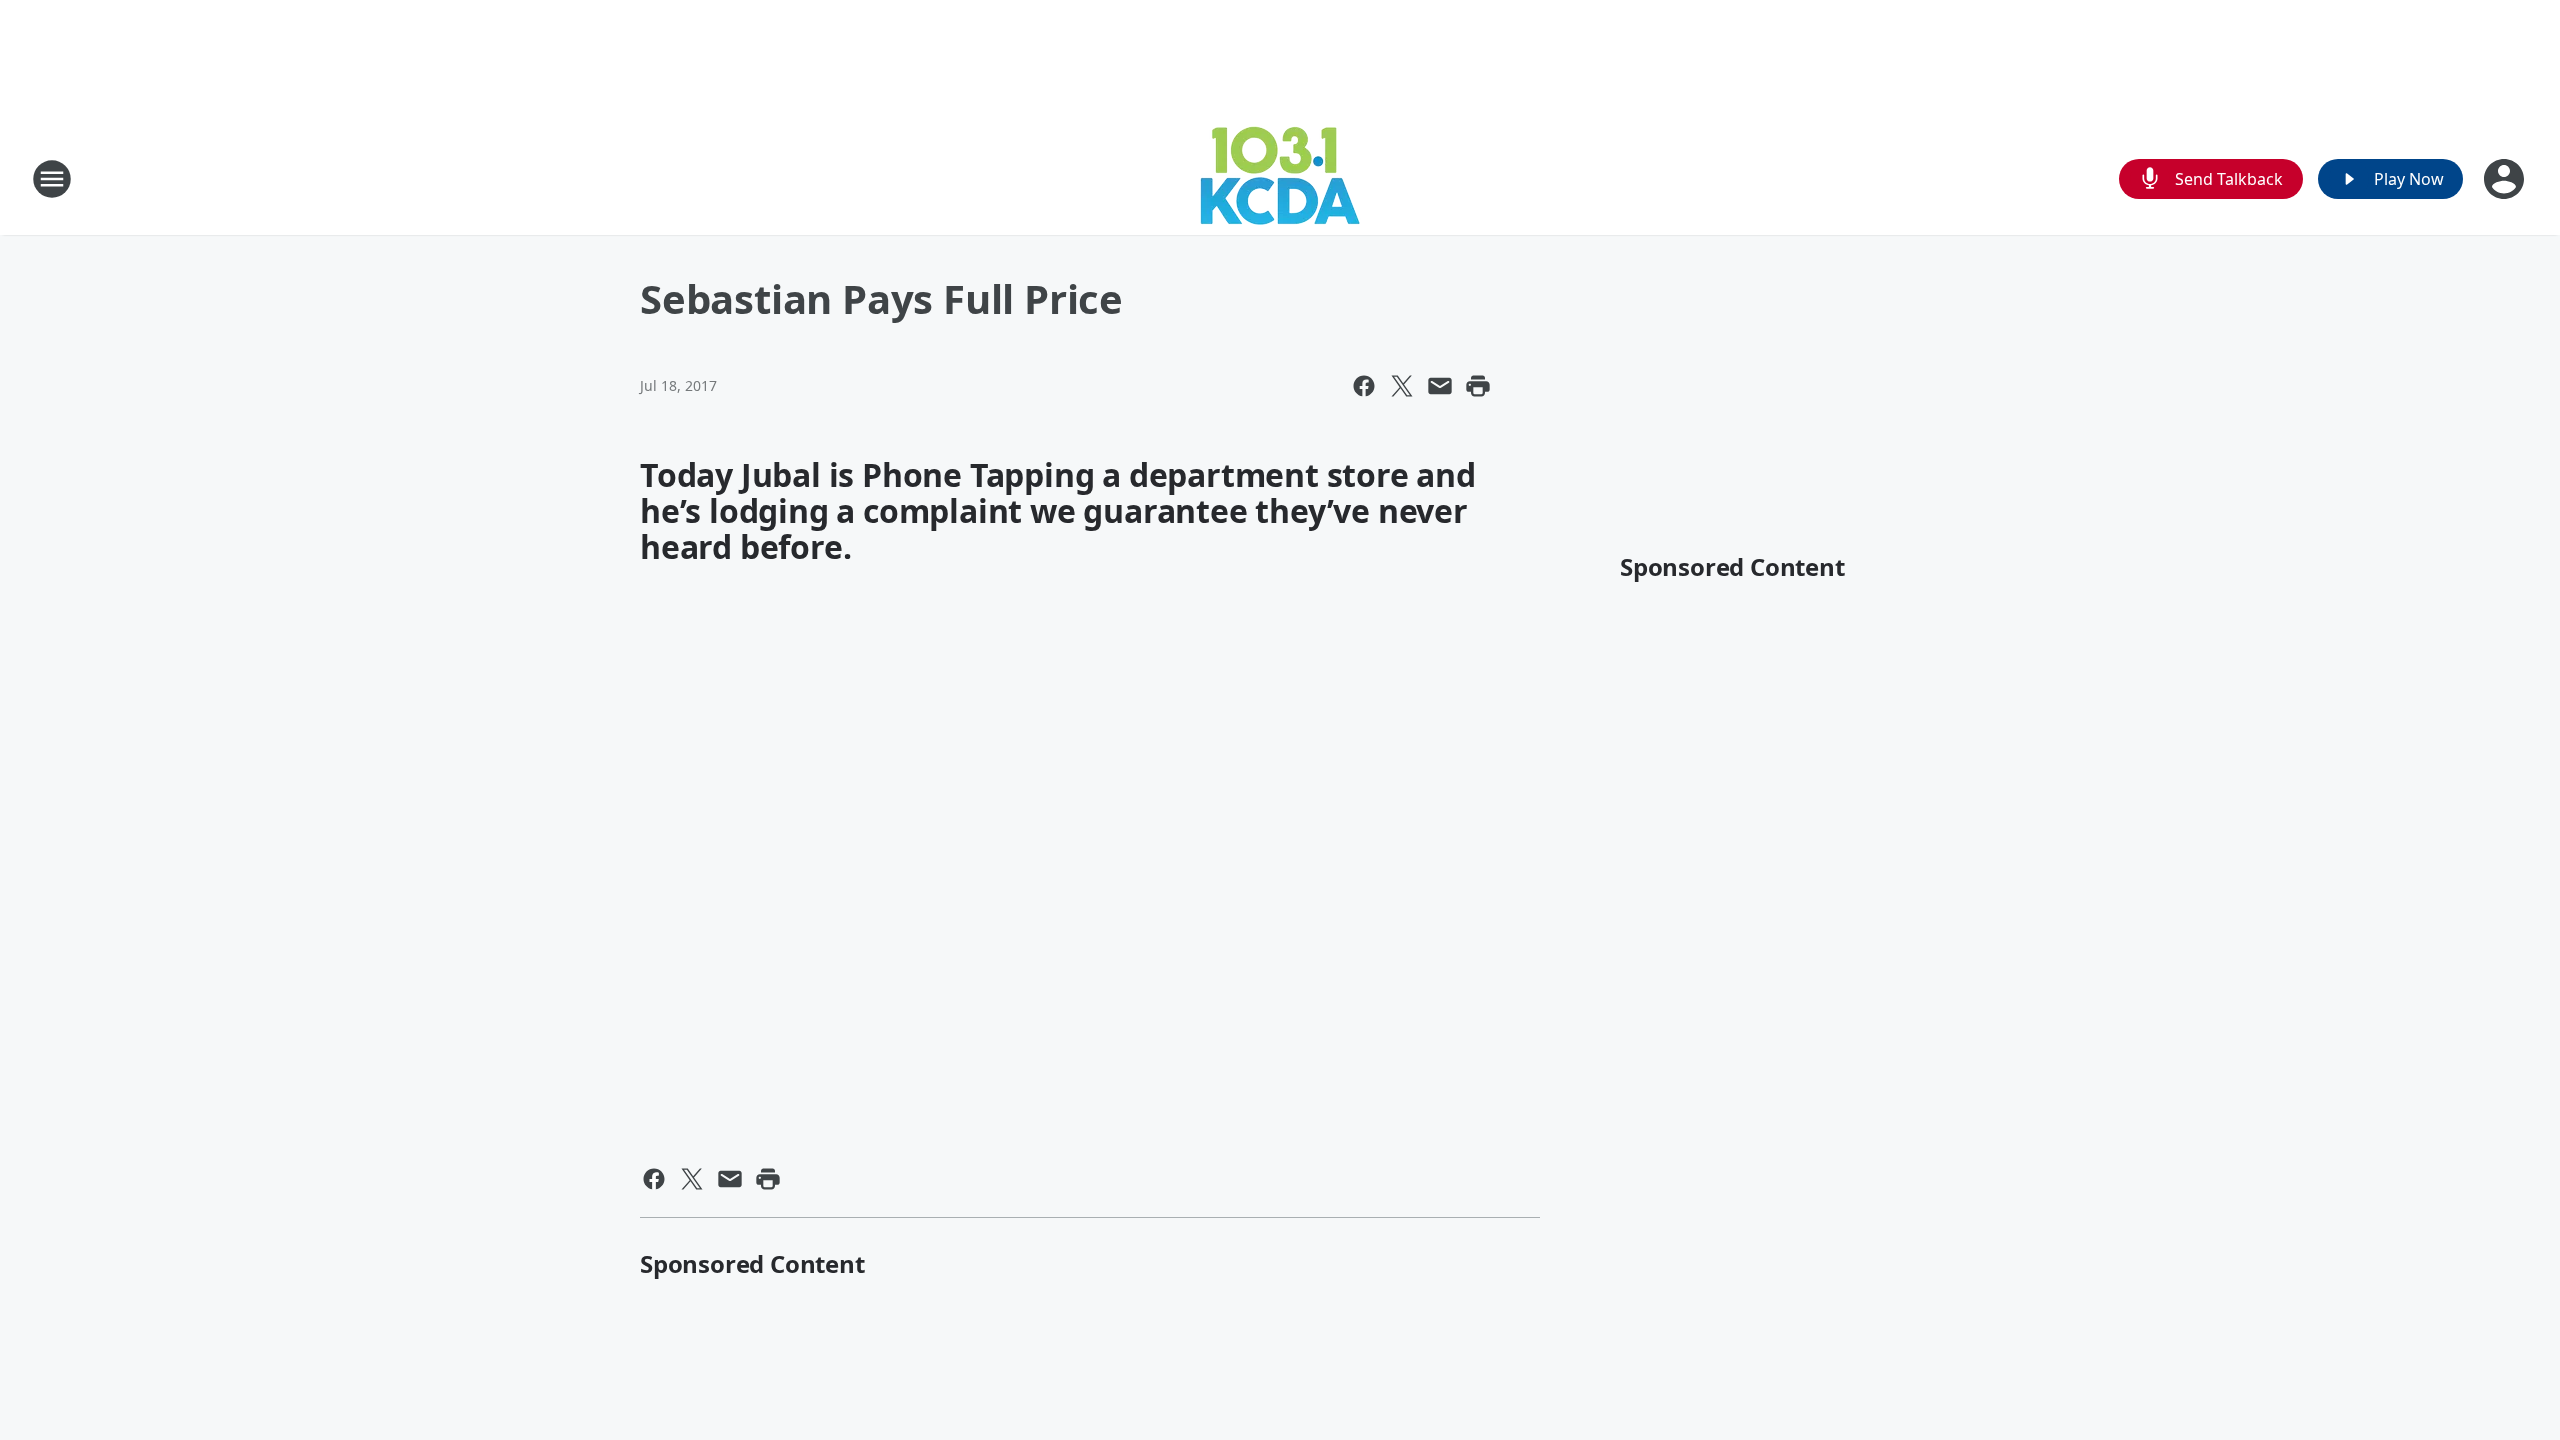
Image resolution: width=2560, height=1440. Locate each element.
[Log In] (2506, 179)
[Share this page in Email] (1440, 386)
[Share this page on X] (1402, 386)
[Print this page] (1478, 386)
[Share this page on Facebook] (1364, 386)
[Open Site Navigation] (52, 179)
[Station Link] (1280, 178)
